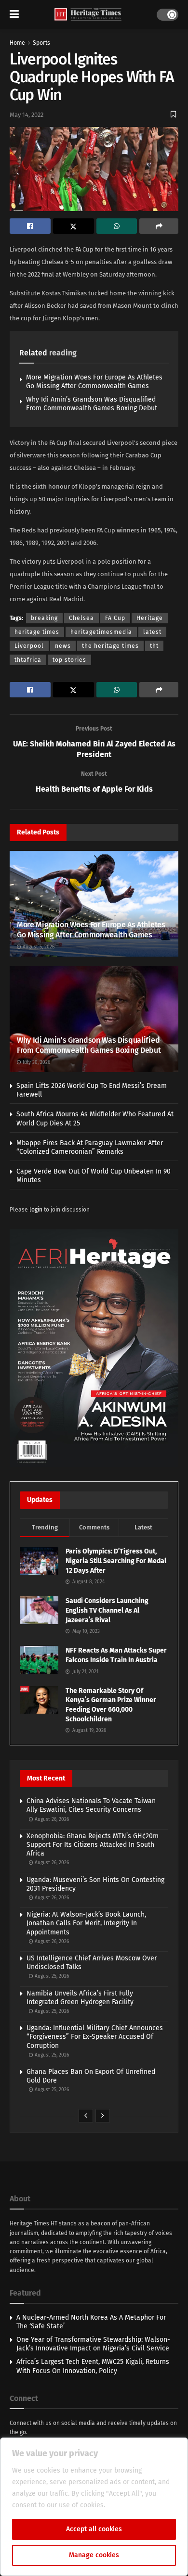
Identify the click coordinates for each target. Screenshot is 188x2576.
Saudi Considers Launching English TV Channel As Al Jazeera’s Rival (107, 1610)
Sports (41, 43)
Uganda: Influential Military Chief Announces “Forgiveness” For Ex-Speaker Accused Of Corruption (95, 2037)
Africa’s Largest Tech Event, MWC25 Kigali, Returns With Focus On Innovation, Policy (93, 2366)
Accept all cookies (94, 2529)
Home (17, 43)
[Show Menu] (14, 14)
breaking (44, 618)
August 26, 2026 (51, 1819)
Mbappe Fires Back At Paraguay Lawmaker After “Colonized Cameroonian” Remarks (90, 1147)
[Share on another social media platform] (159, 226)
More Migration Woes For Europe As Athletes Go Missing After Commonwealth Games (94, 382)
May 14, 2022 (27, 115)
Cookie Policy (128, 2505)
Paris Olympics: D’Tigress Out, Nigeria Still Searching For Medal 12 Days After (116, 1561)
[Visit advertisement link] (94, 1348)
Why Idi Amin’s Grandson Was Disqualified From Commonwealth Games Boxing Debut (92, 404)
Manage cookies (94, 2555)
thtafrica (28, 660)
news (63, 646)
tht (154, 646)
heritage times (37, 632)
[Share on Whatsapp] (117, 226)
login (36, 1210)
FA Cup (115, 618)
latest (152, 632)
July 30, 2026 (36, 1062)
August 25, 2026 (51, 1976)
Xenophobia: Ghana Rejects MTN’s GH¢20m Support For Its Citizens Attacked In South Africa (93, 1845)
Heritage (150, 618)
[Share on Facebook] (30, 226)
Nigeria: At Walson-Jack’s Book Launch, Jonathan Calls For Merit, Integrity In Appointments (86, 1923)
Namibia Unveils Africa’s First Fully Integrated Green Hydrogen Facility (80, 1998)
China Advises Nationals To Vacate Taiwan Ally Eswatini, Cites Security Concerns (91, 1805)
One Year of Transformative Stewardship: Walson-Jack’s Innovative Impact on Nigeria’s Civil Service (93, 2344)
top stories (69, 660)
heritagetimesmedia (101, 632)
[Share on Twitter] (74, 226)
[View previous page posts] (86, 2116)
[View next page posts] (103, 2116)
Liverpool (29, 646)
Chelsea (81, 618)
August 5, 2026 (38, 947)
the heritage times (110, 646)
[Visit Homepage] (88, 15)
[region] (94, 2507)
